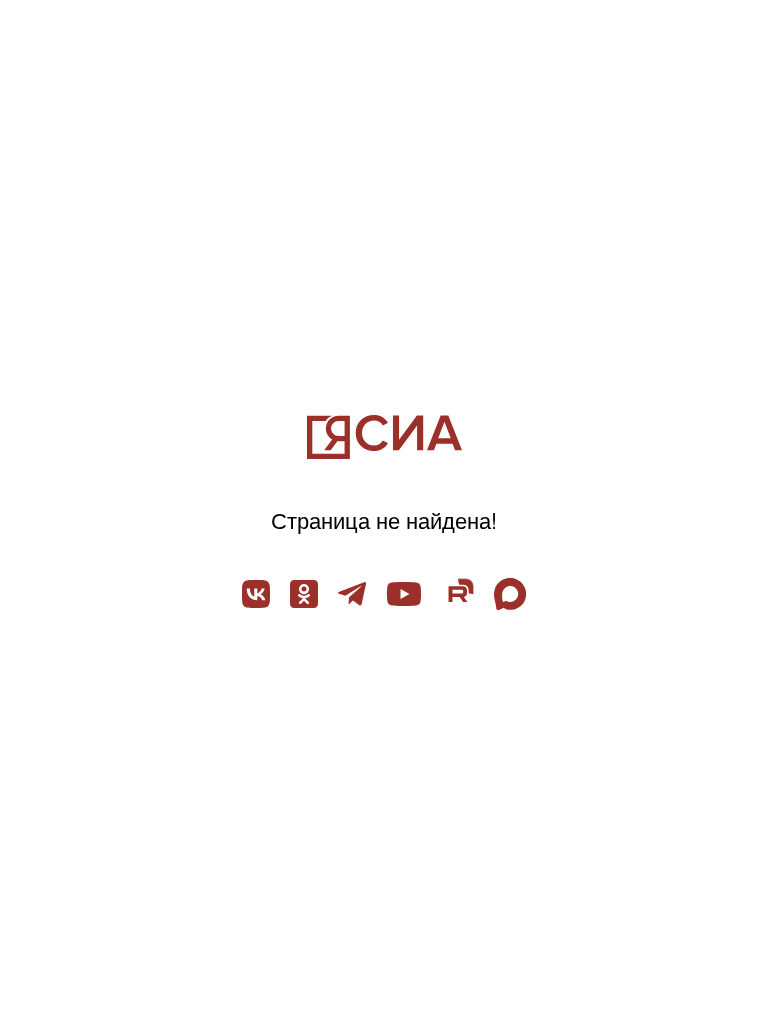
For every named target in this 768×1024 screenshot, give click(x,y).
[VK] (256, 594)
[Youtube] (404, 594)
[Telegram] (352, 594)
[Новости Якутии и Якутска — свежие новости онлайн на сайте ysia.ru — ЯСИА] (384, 437)
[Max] (510, 594)
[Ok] (304, 594)
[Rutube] (458, 594)
